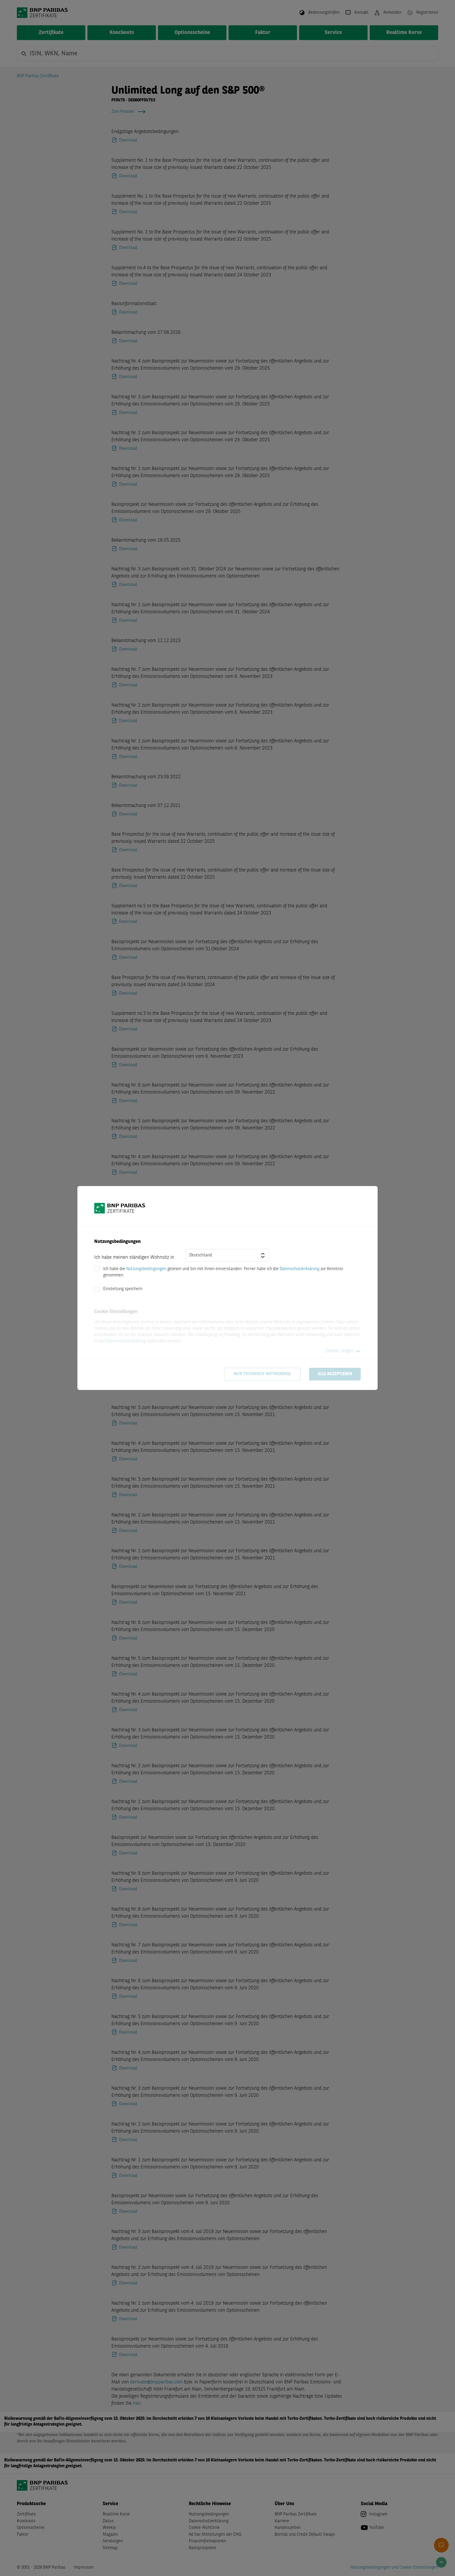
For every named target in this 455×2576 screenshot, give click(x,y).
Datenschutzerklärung (300, 1269)
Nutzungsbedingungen (146, 1269)
